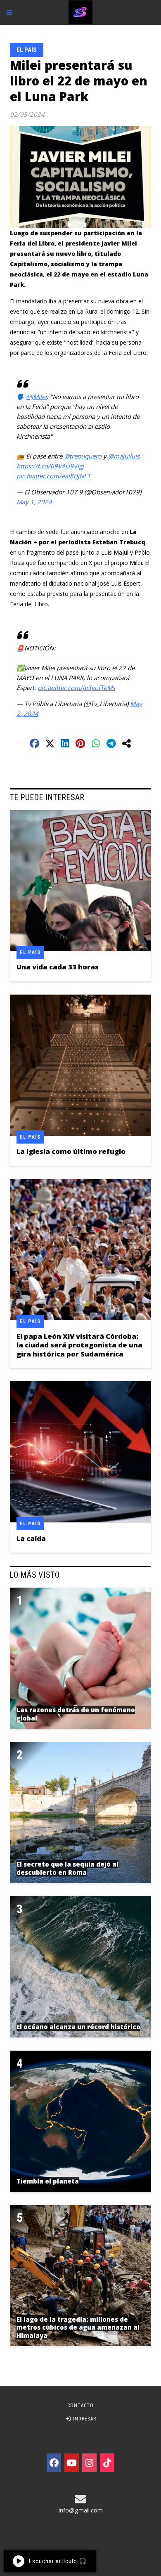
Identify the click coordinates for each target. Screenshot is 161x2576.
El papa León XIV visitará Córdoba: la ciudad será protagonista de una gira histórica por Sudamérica (79, 1345)
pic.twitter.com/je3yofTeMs (76, 688)
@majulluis (124, 456)
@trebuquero (83, 456)
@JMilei (36, 397)
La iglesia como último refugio (71, 1151)
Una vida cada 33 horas (58, 967)
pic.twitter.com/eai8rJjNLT (53, 476)
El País (27, 50)
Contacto (80, 2406)
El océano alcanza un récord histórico (78, 2027)
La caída (31, 1538)
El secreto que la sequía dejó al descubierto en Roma (67, 1868)
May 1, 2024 (34, 502)
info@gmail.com (81, 2510)
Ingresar (84, 2419)
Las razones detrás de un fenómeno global (76, 1714)
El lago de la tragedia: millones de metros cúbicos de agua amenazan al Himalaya (78, 2327)
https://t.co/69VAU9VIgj (50, 466)
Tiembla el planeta (48, 2181)
